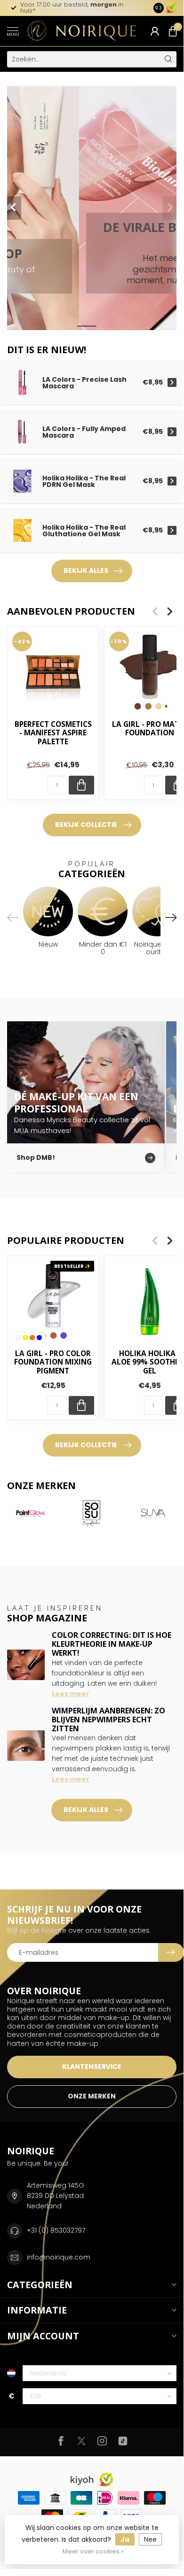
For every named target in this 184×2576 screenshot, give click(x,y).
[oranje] (32, 1338)
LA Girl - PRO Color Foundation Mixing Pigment (53, 1362)
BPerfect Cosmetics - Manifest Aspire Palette (53, 733)
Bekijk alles (86, 571)
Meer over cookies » (93, 2551)
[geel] (25, 1338)
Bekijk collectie (86, 825)
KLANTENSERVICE (92, 2067)
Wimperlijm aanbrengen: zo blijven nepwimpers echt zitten (108, 1720)
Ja (125, 2539)
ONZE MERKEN (92, 2096)
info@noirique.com (59, 2257)
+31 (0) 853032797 (56, 2230)
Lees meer (71, 1694)
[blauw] (39, 1338)
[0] (173, 31)
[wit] (18, 1338)
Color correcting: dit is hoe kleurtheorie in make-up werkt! (112, 1644)
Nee (150, 2539)
